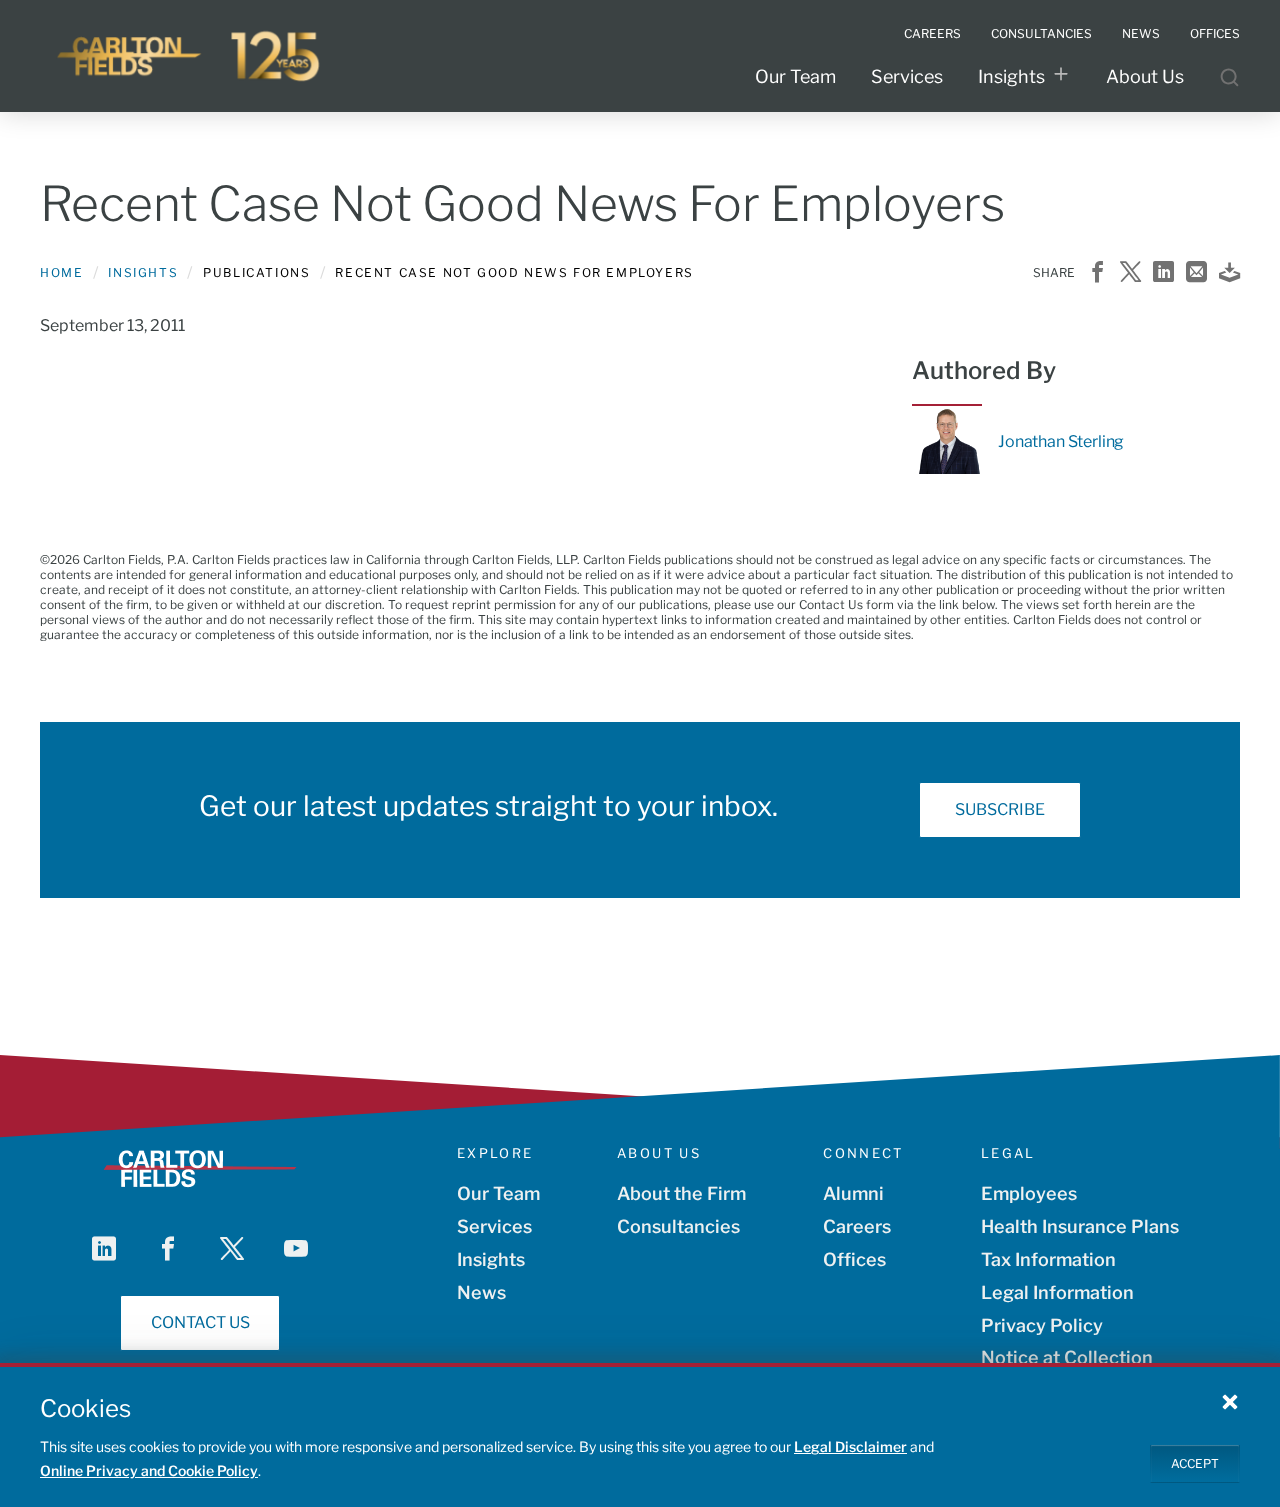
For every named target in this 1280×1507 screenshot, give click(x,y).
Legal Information (1057, 1292)
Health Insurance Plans (1080, 1226)
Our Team (795, 76)
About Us (1145, 76)
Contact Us (200, 1322)
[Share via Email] (1196, 273)
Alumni (853, 1193)
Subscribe (1000, 809)
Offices (854, 1259)
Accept (1195, 1462)
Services (907, 76)
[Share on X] (1130, 273)
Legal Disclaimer (850, 1446)
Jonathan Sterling (1061, 441)
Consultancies (678, 1226)
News (481, 1292)
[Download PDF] (1229, 273)
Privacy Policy (1042, 1325)
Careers (857, 1226)
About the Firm (681, 1193)
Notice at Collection (1067, 1357)
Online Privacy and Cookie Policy (149, 1470)
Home (61, 272)
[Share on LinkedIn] (1163, 273)
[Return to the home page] (190, 56)
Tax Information (1048, 1259)
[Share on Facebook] (1097, 273)
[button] (1230, 1401)
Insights (1011, 76)
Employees (1029, 1193)
